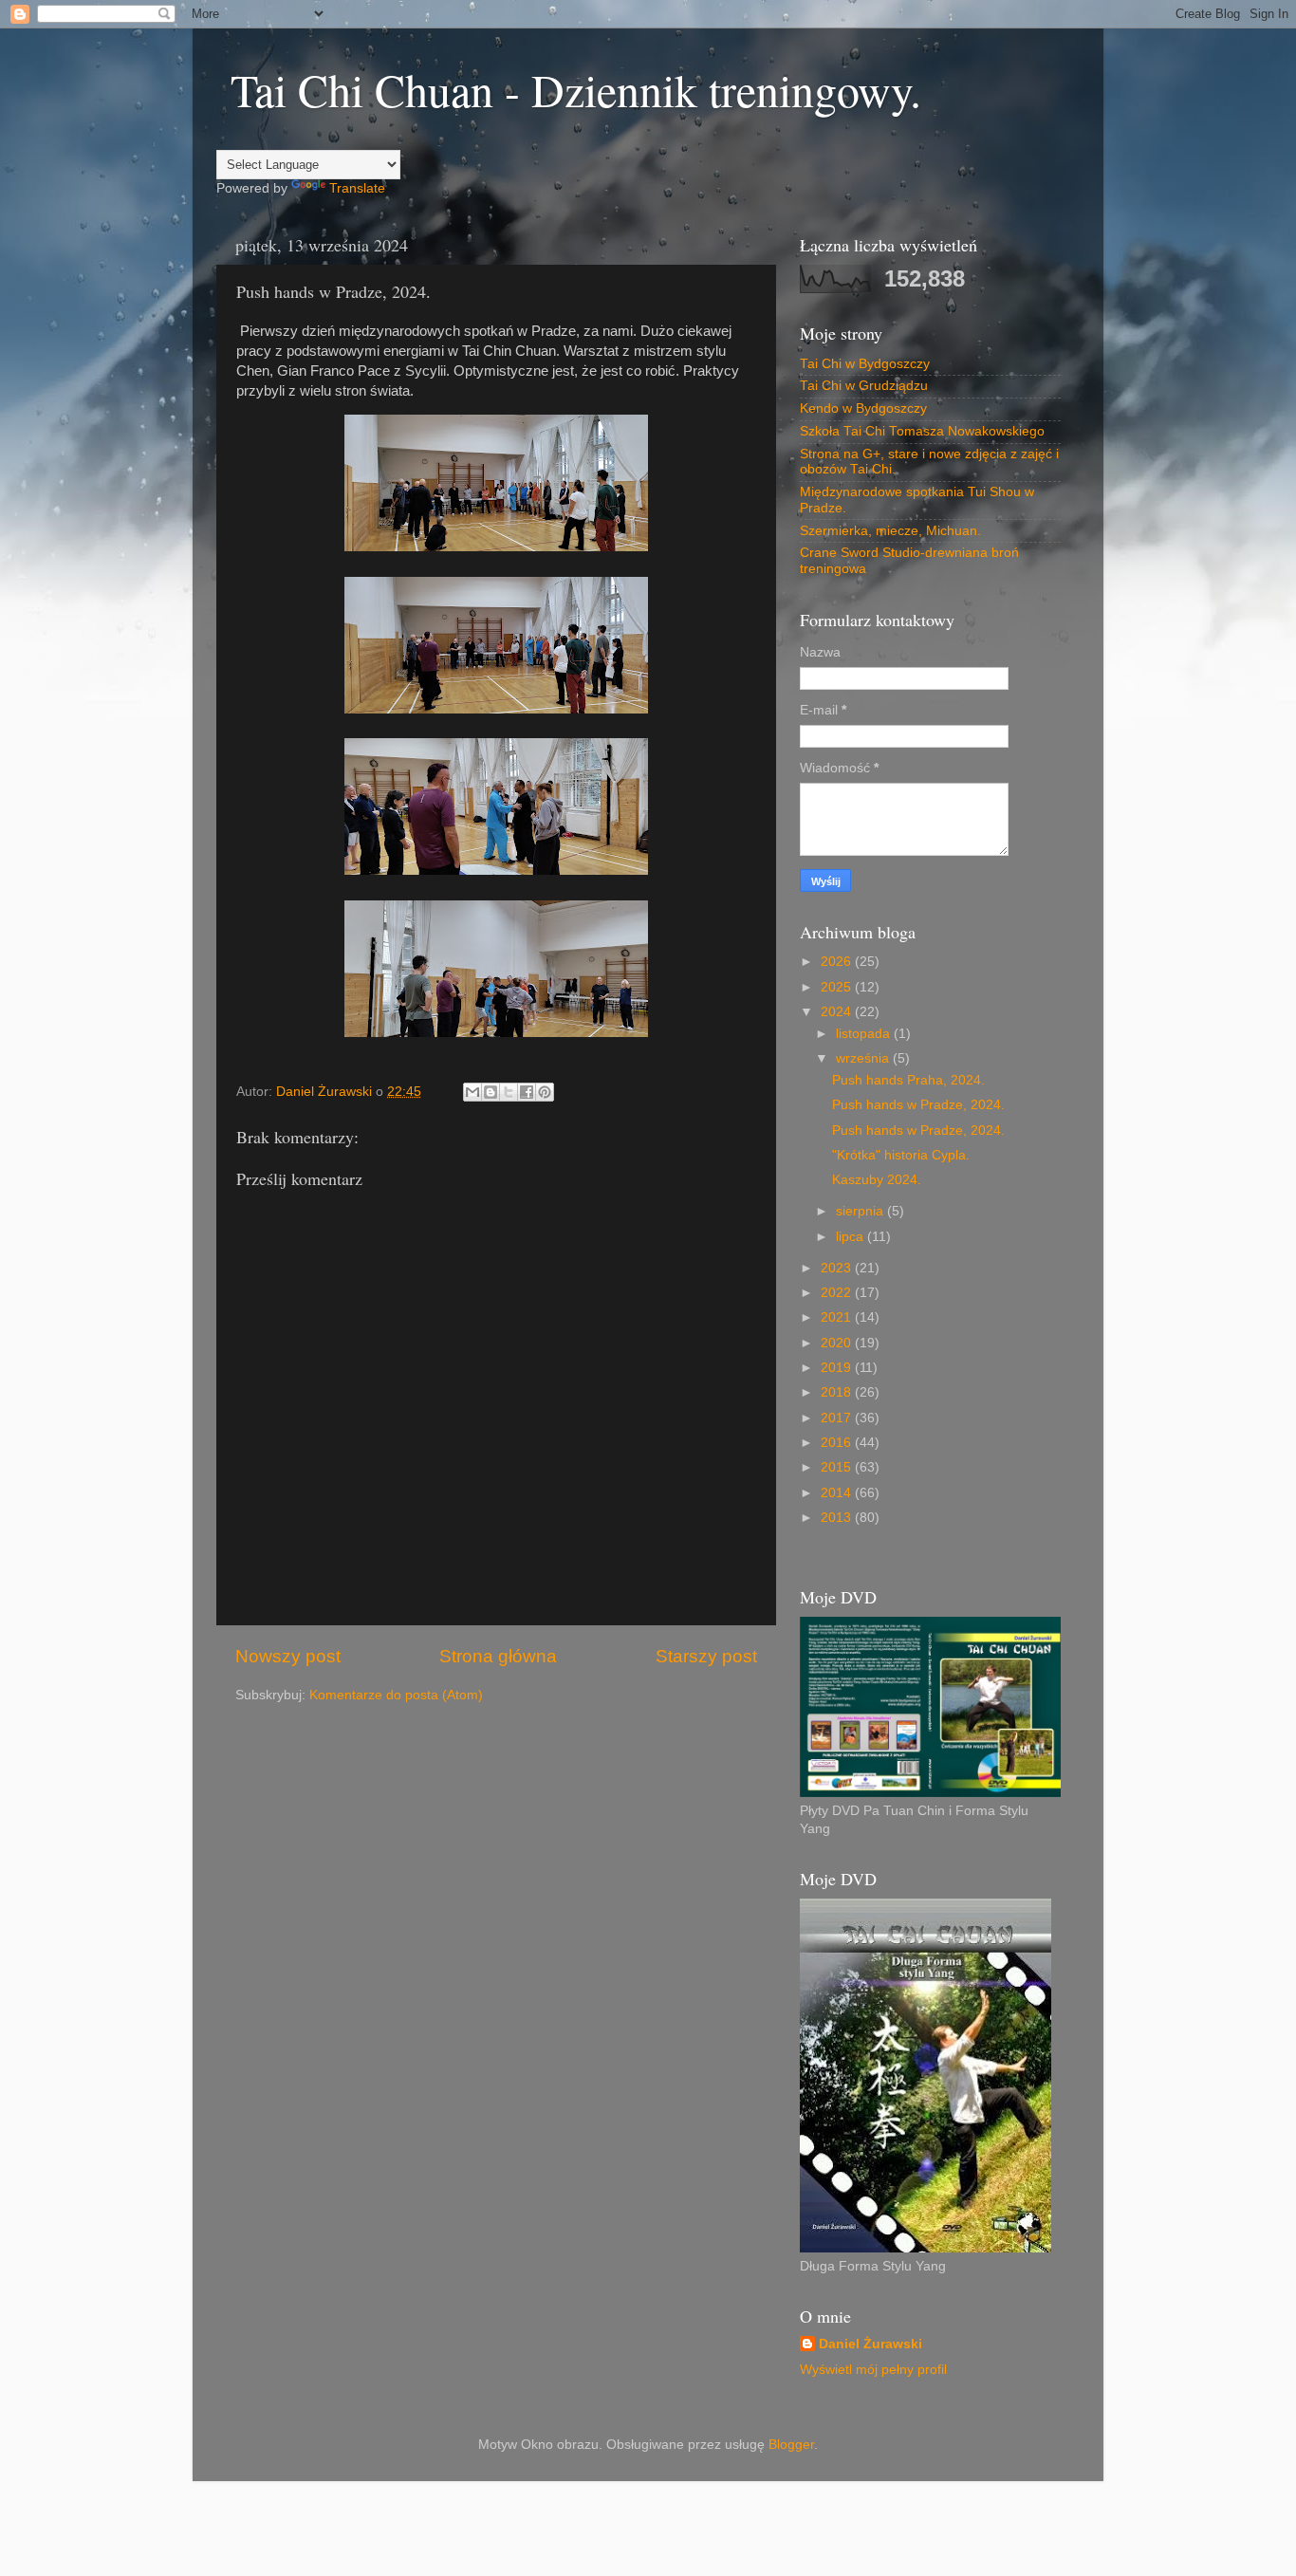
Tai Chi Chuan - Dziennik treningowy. (576, 89)
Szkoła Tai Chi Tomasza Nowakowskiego (922, 431)
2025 (838, 987)
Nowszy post (288, 1656)
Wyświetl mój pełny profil (873, 2370)
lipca (852, 1237)
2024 (838, 1012)
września (864, 1058)
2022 (838, 1293)
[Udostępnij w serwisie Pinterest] (545, 1092)
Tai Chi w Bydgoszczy (865, 364)
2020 (838, 1343)
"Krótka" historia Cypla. (901, 1155)
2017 (838, 1418)
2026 (838, 962)
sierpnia (861, 1211)
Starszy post (706, 1656)
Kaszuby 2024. (877, 1180)
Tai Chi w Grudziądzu (864, 386)
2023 (838, 1268)
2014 (838, 1493)
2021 (838, 1317)
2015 (838, 1467)
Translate (357, 188)
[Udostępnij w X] (509, 1092)
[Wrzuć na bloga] (491, 1092)
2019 (838, 1368)
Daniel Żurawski (870, 2344)
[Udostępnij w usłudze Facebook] (527, 1092)
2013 (838, 1518)
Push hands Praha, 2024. (908, 1080)
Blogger (791, 2445)
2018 (838, 1392)
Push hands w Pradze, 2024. (918, 1105)
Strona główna (498, 1656)
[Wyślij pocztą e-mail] (472, 1092)
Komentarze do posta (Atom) (396, 1695)
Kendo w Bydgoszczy (863, 408)
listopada (865, 1034)
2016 (838, 1443)
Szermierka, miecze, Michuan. (890, 531)
